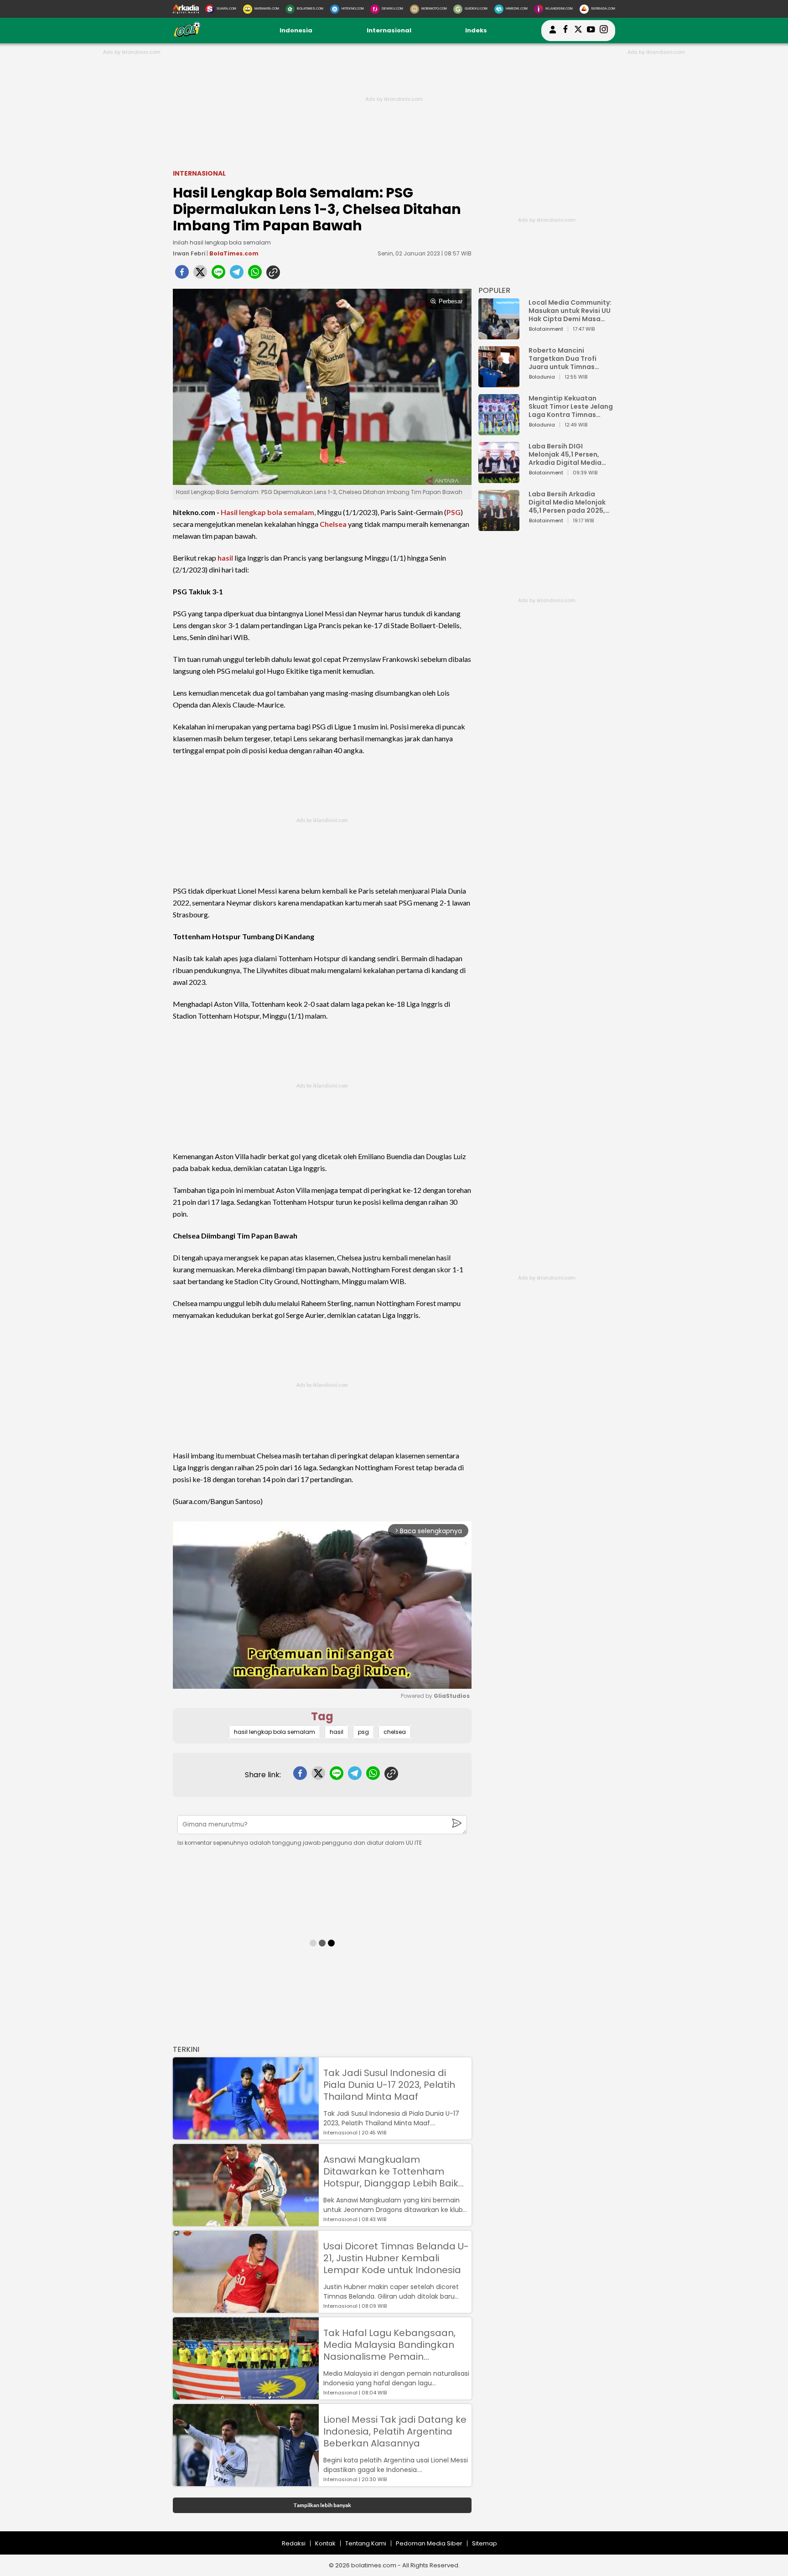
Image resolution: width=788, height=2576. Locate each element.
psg (363, 1732)
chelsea (395, 1732)
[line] (218, 275)
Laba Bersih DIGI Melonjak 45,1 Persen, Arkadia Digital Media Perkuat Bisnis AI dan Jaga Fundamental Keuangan (565, 454)
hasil (225, 558)
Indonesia (296, 30)
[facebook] (182, 275)
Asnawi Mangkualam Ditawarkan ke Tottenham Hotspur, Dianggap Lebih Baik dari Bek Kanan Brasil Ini (391, 2171)
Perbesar (451, 301)
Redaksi (294, 2543)
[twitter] (200, 275)
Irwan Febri (189, 253)
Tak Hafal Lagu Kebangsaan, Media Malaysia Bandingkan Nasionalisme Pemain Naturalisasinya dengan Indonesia (389, 2345)
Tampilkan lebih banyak (322, 2505)
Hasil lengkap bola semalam (267, 512)
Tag (322, 1716)
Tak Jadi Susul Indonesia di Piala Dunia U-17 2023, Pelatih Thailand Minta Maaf (389, 2085)
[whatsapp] (255, 275)
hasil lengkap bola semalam (275, 1732)
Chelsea (333, 524)
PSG (454, 512)
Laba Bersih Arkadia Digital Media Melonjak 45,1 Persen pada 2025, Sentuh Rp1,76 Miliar (567, 502)
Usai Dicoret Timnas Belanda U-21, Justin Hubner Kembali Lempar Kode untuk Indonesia (396, 2258)
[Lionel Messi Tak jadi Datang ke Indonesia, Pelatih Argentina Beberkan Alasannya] (246, 2482)
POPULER (494, 290)
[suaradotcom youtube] (591, 31)
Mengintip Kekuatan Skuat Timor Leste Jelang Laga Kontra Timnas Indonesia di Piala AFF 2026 (571, 406)
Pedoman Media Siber (429, 2543)
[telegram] (237, 275)
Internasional (389, 30)
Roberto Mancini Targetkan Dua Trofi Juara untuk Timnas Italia (562, 359)
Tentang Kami (366, 2543)
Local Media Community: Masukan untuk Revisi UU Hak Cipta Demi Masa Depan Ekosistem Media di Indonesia (570, 311)
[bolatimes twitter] (578, 31)
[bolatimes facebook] (565, 31)
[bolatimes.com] (187, 35)
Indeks (476, 30)
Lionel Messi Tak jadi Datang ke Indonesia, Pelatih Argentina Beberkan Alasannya (395, 2431)
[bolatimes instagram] (604, 31)
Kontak (325, 2543)
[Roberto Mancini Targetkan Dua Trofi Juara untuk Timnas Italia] (499, 383)
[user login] (553, 34)
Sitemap (485, 2543)
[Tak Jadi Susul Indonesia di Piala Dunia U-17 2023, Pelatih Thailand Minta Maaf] (246, 2135)
